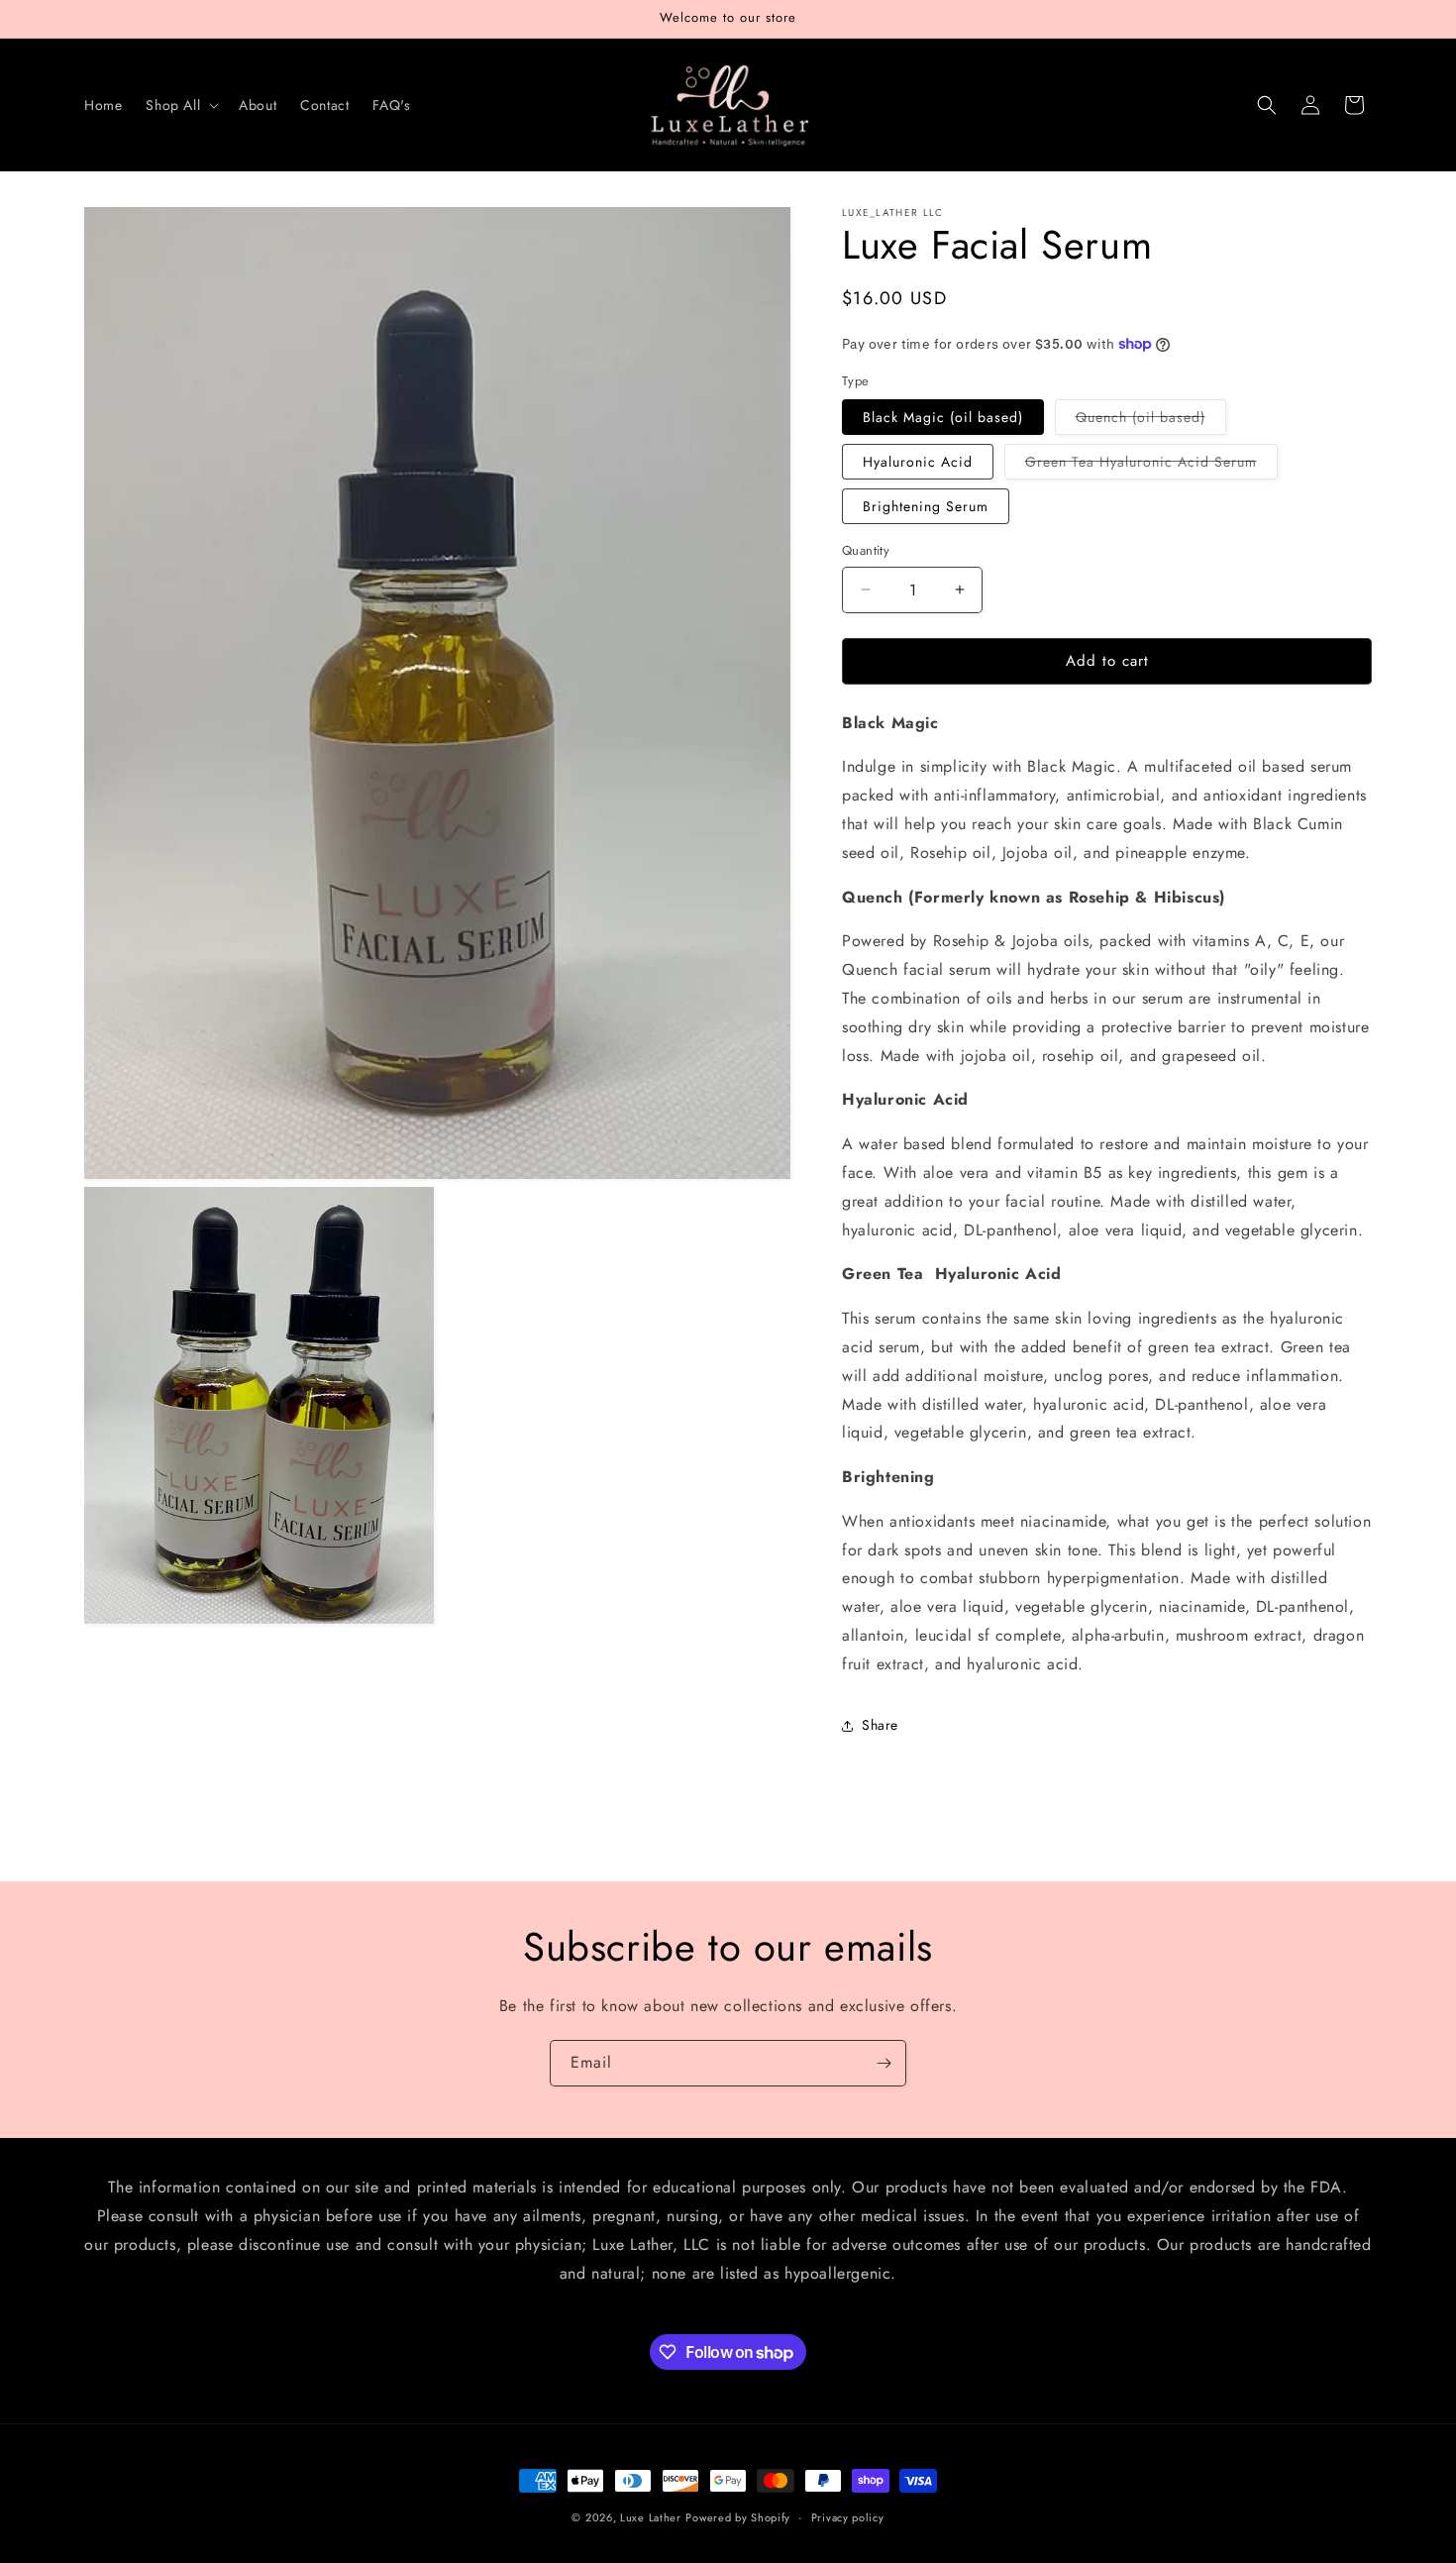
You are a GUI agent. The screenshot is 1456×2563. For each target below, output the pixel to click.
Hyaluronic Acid (918, 462)
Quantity (866, 550)
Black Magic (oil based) (943, 417)
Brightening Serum (926, 506)
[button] (180, 105)
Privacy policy (848, 2517)
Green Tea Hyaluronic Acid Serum (1151, 465)
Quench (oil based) (1151, 421)
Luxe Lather (651, 2517)
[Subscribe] (884, 2063)
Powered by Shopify (738, 2517)
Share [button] (880, 1725)
